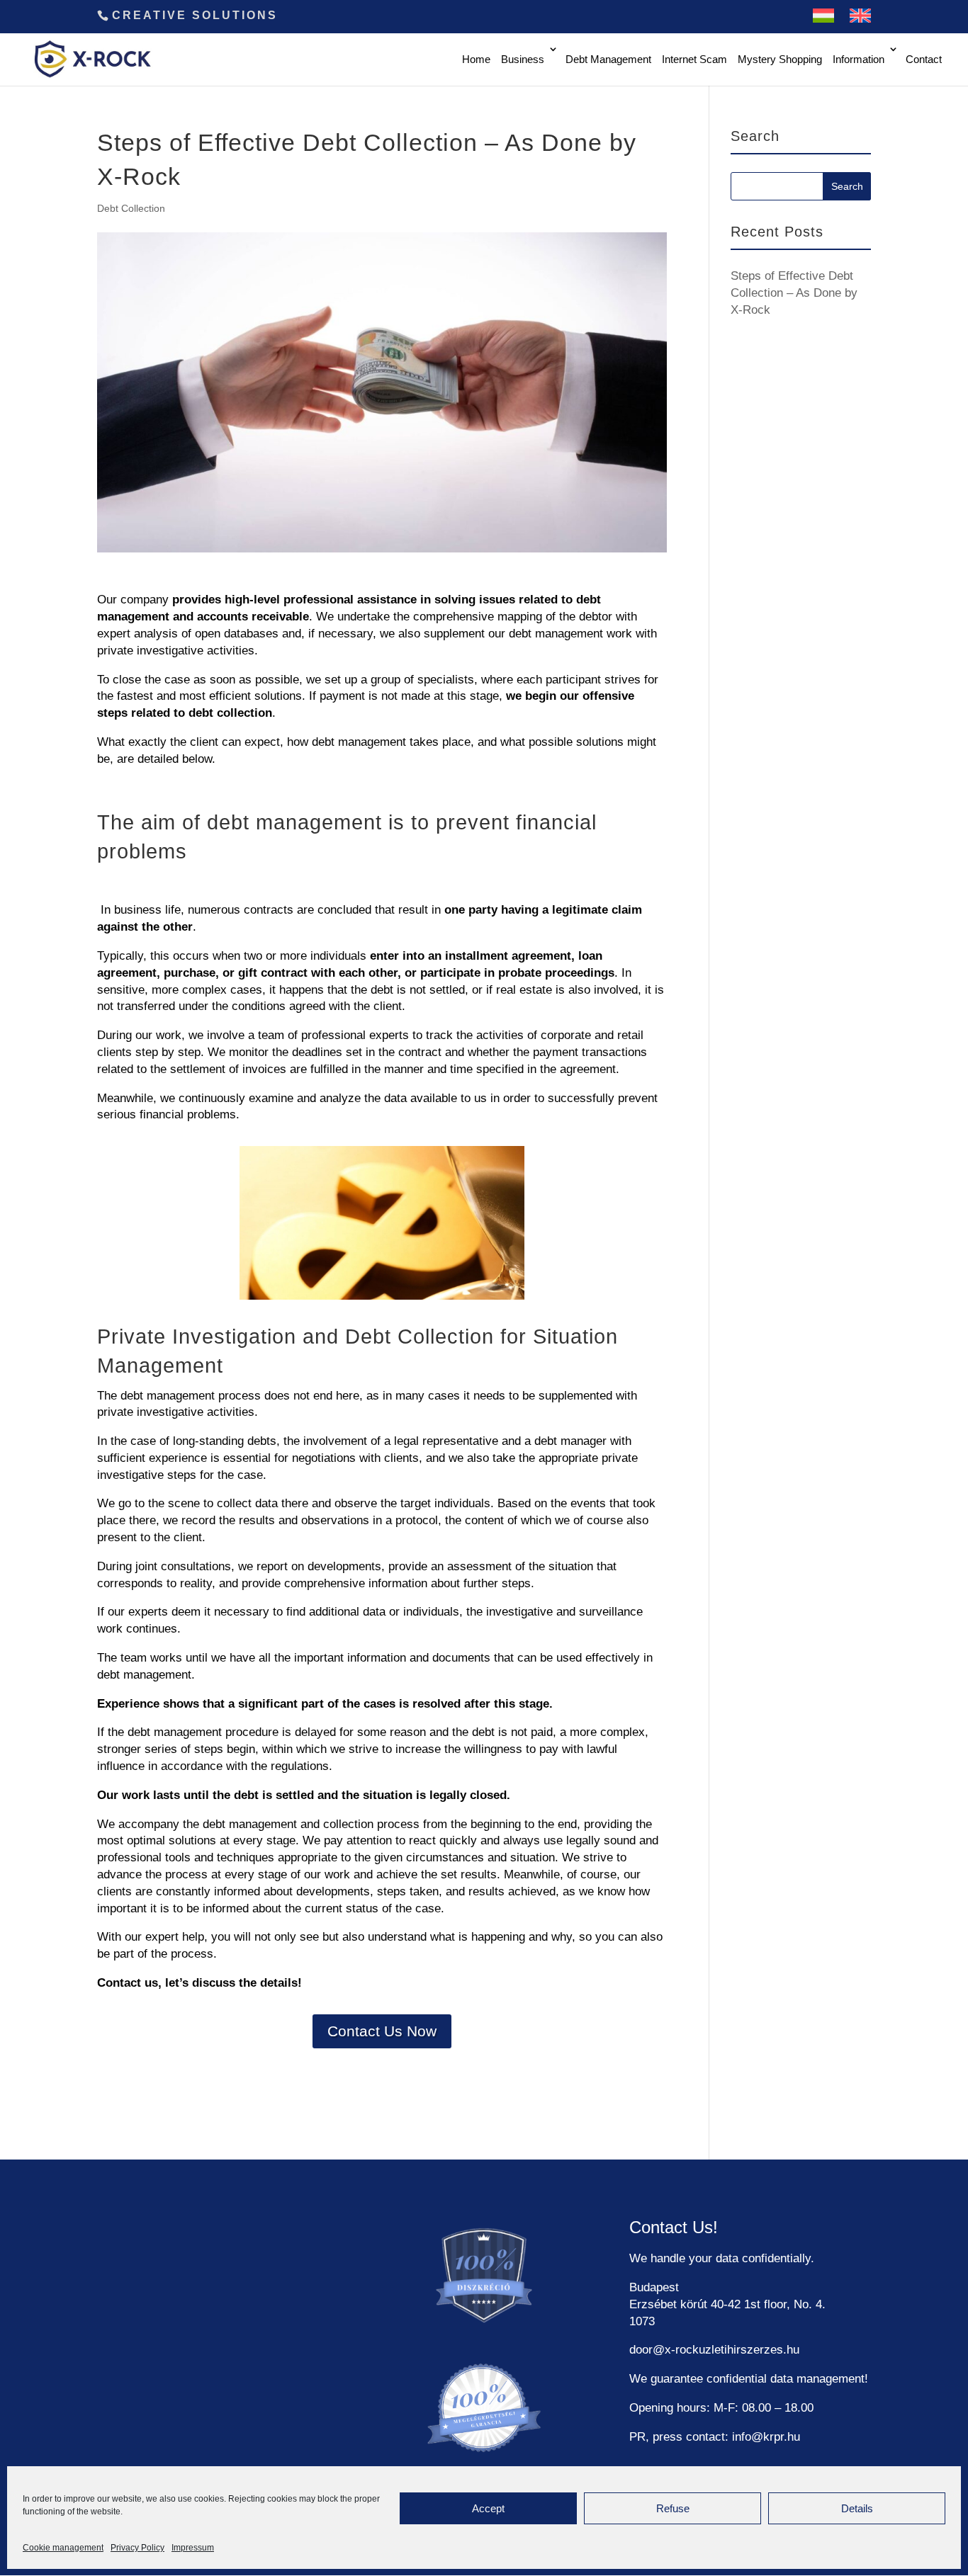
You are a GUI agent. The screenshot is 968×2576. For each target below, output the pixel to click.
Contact (924, 59)
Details (857, 2508)
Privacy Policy (137, 2548)
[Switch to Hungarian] (823, 21)
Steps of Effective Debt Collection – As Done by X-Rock (794, 293)
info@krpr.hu (766, 2437)
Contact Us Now (382, 2031)
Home (476, 59)
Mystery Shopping (780, 59)
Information (859, 59)
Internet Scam (694, 59)
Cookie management (63, 2548)
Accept (488, 2508)
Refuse (673, 2508)
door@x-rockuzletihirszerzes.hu (714, 2350)
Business (523, 59)
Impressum (193, 2548)
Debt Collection (131, 208)
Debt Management (608, 59)
